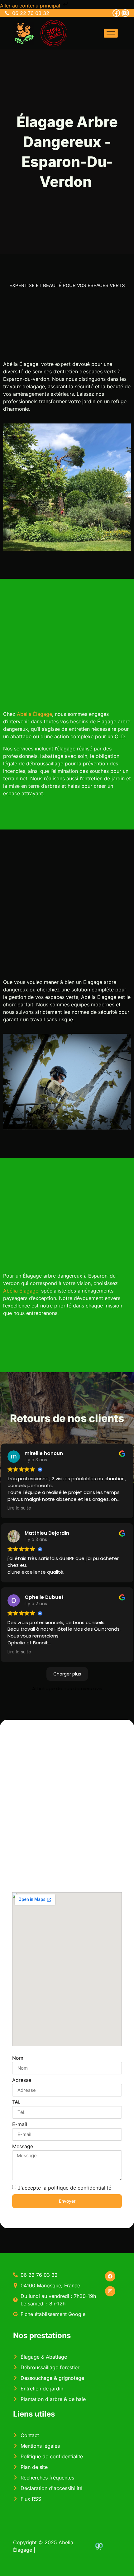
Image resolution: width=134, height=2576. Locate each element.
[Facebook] (116, 13)
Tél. (16, 2102)
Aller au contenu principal (31, 6)
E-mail (20, 2125)
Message (23, 2147)
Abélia (10, 1291)
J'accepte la (65, 2187)
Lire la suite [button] (19, 1508)
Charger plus (67, 1674)
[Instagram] (125, 13)
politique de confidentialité (80, 2187)
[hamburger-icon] (111, 33)
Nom (18, 2058)
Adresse (22, 2080)
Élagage (29, 1291)
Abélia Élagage (34, 714)
